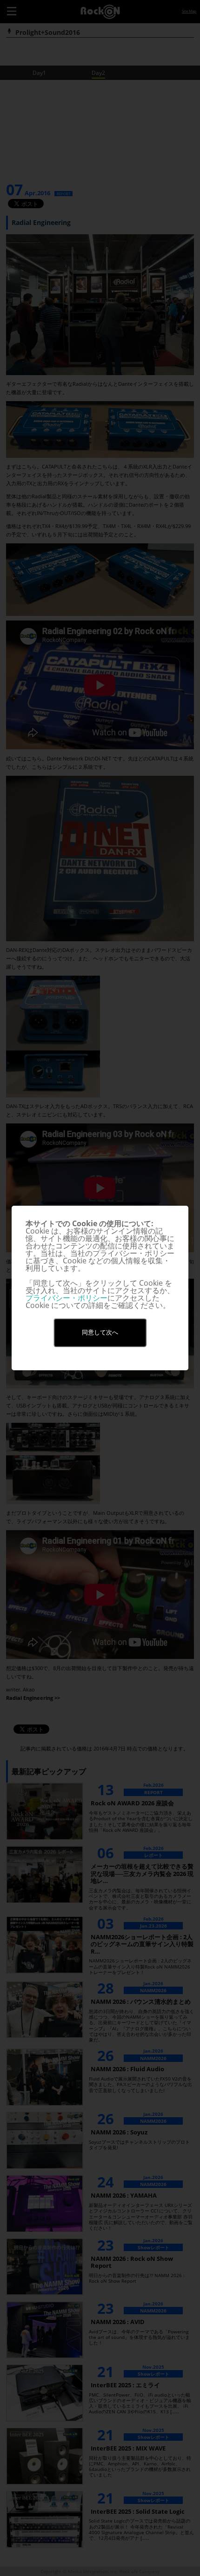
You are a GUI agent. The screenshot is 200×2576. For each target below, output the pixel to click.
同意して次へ (100, 1332)
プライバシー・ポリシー (67, 1298)
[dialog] (100, 1288)
